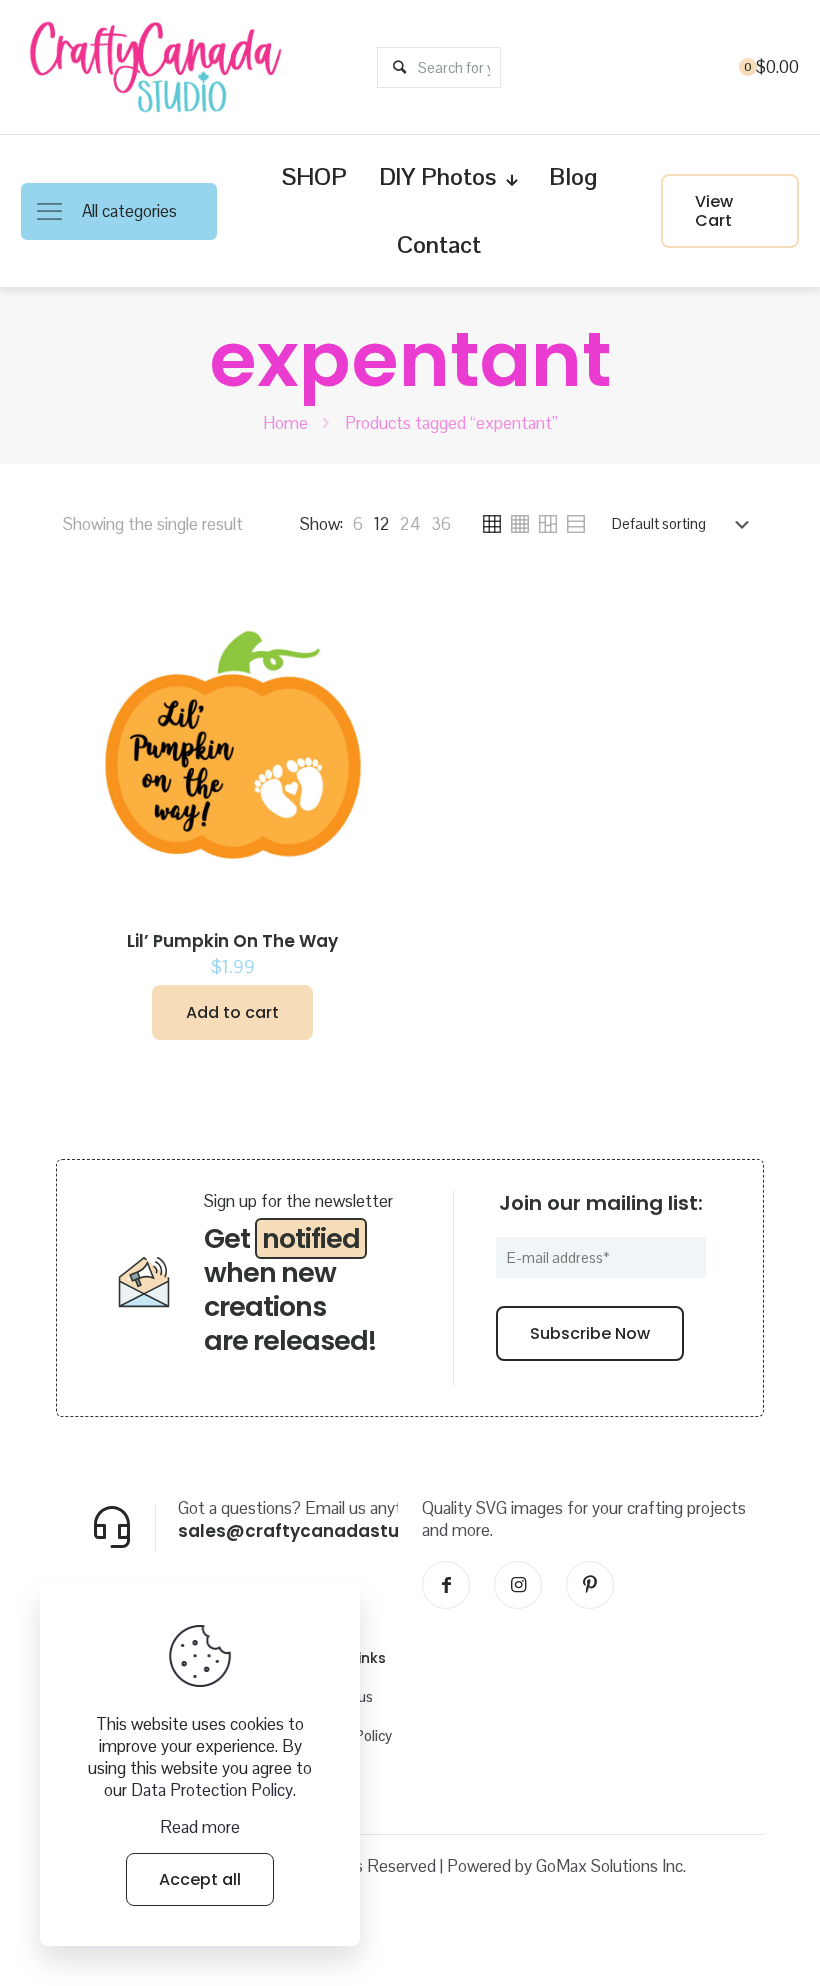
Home (285, 423)
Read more (200, 1827)
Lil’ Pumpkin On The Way (232, 941)
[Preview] (375, 688)
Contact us (338, 1696)
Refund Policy (348, 1735)
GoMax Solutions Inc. (611, 1866)
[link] (358, 524)
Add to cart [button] (232, 1012)
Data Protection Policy (212, 1790)
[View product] (375, 645)
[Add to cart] (375, 602)
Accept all (200, 1879)
